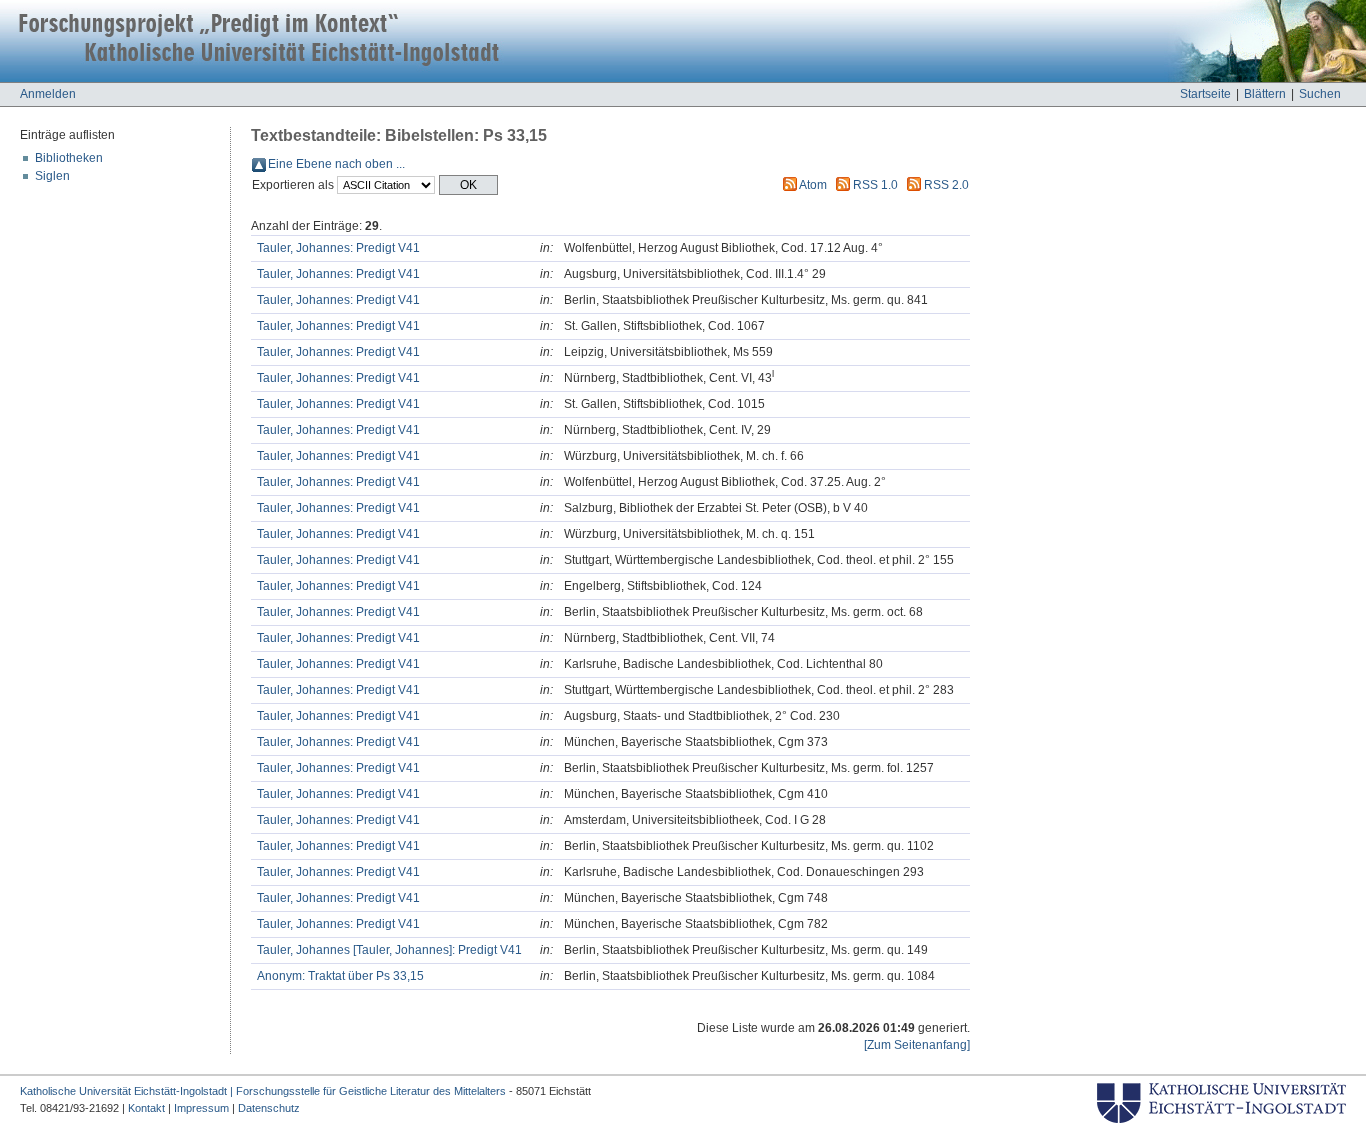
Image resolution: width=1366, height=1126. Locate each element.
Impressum (201, 1108)
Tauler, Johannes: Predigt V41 (338, 248)
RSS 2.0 (946, 185)
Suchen (1320, 94)
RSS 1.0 (875, 185)
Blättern (1265, 94)
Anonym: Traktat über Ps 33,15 (340, 976)
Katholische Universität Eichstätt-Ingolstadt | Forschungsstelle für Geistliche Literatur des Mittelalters (263, 1091)
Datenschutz (269, 1108)
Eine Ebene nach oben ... (336, 164)
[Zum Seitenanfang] (917, 1045)
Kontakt (146, 1108)
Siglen (52, 176)
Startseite (1205, 94)
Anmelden (48, 94)
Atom (813, 185)
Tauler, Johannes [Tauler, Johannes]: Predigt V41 (389, 950)
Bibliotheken (69, 158)
